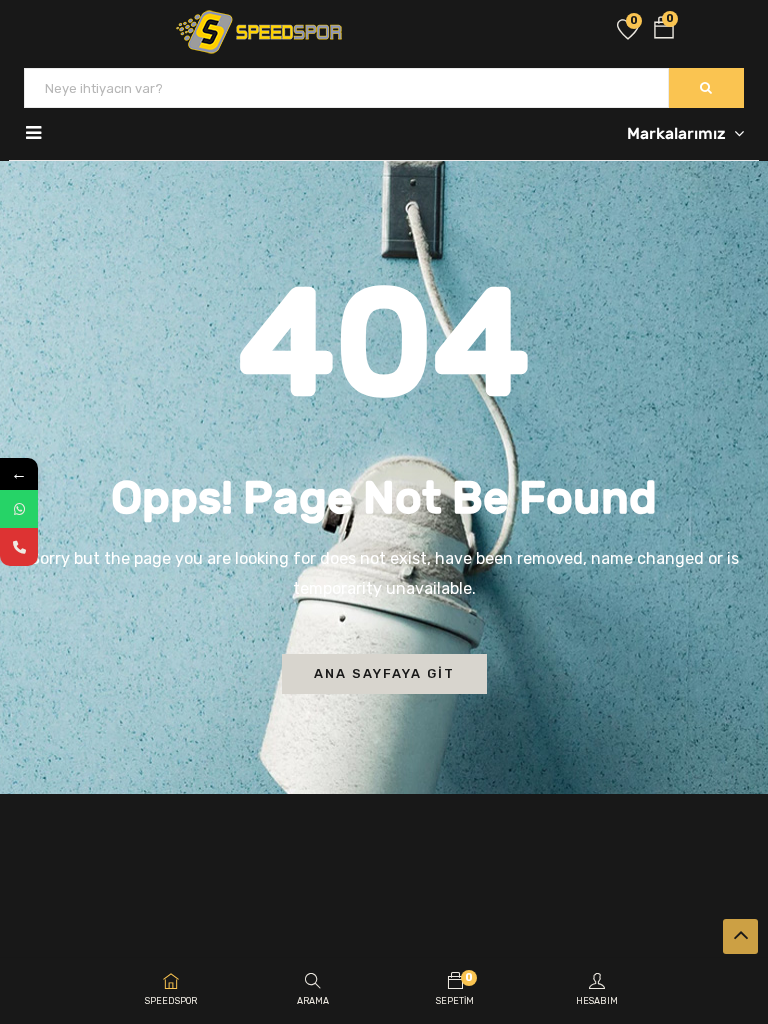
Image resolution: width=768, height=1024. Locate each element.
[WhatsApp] (19, 509)
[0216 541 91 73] (19, 547)
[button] (664, 31)
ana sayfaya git (384, 673)
